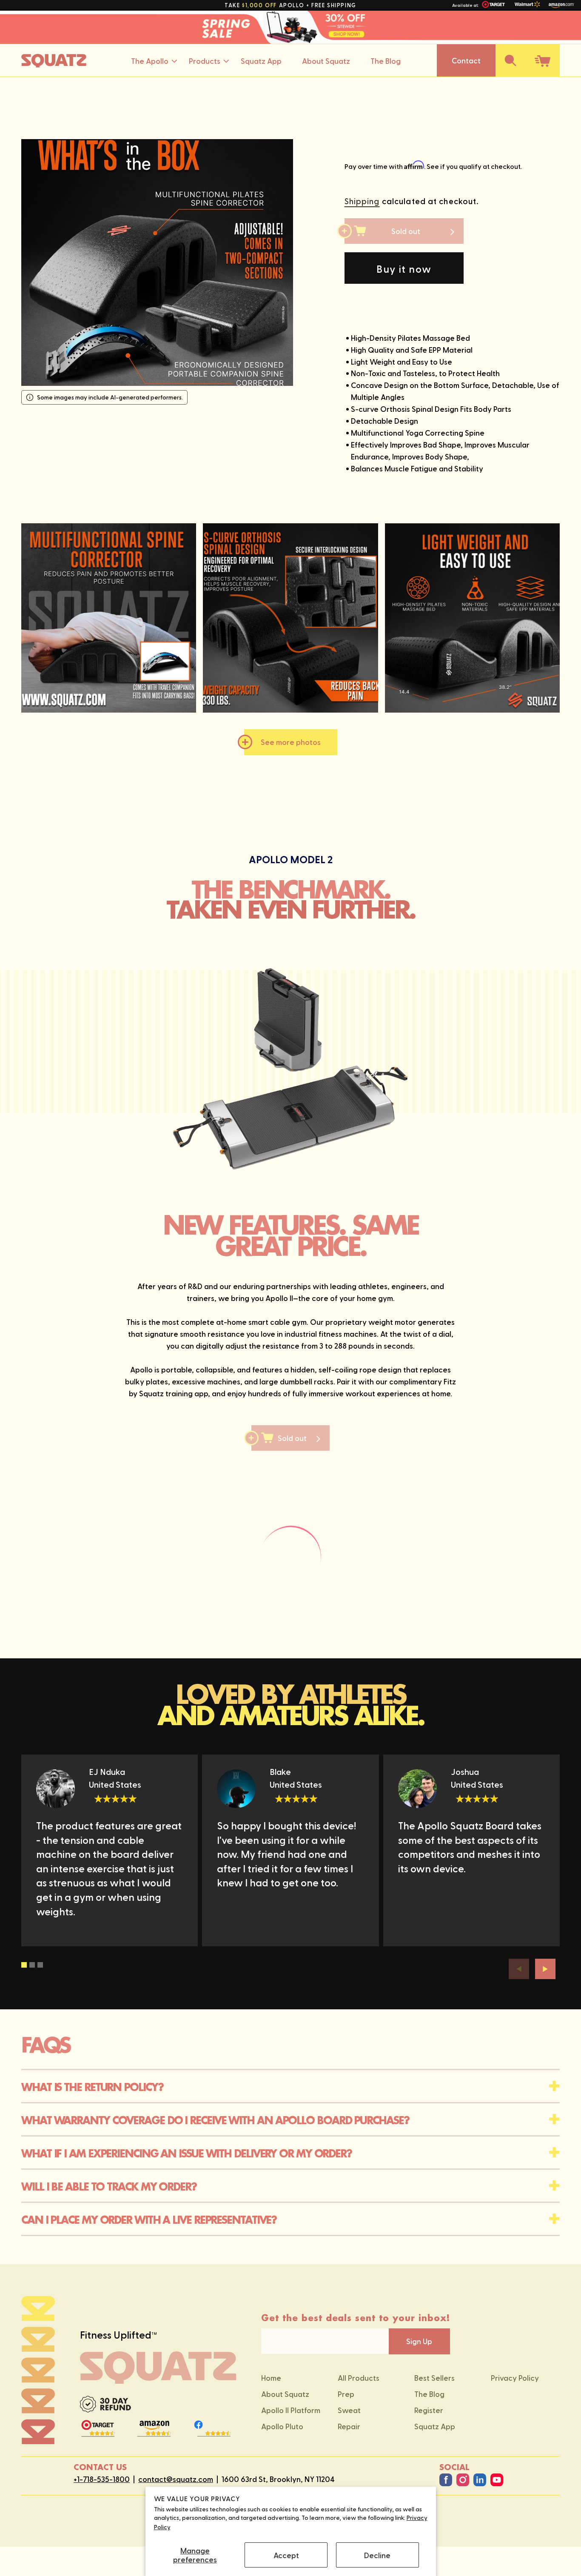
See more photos (291, 742)
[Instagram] (463, 2480)
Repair (349, 2426)
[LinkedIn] (480, 2480)
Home (271, 2378)
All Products (359, 2378)
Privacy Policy (515, 2378)
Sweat (349, 2410)
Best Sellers (434, 2378)
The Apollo (150, 60)
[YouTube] (497, 2480)
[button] (510, 60)
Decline (377, 2555)
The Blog (386, 60)
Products (205, 60)
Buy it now (404, 268)
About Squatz (326, 60)
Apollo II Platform (291, 2410)
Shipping (362, 201)
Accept (286, 2555)
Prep (346, 2394)
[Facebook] (446, 2480)
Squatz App (261, 60)
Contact (466, 60)
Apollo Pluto (282, 2426)
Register (429, 2410)
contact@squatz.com (176, 2479)
